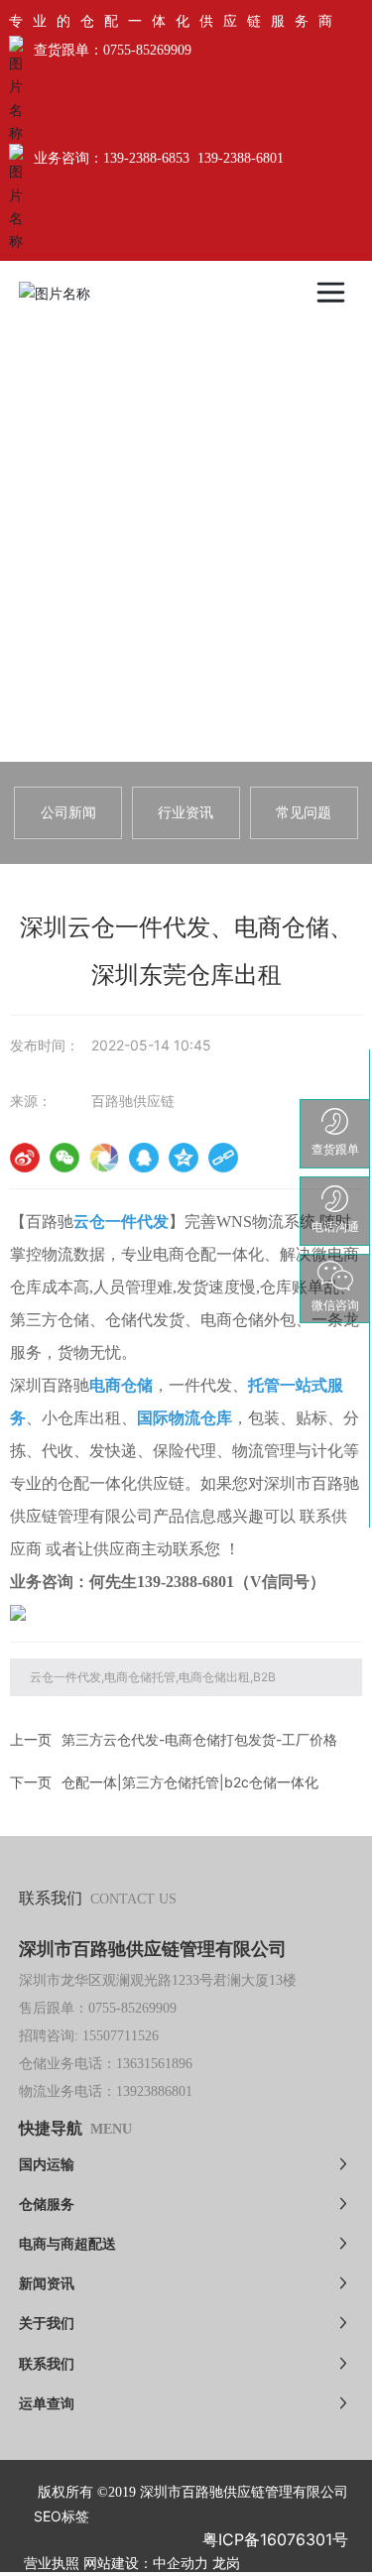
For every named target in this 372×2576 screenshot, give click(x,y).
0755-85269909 (147, 50)
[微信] (64, 1158)
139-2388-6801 (241, 158)
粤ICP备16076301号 (275, 2539)
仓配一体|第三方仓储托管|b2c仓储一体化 (190, 1782)
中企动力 (181, 2564)
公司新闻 (68, 812)
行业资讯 (186, 812)
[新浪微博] (25, 1158)
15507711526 (121, 2036)
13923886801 (154, 2091)
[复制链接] (223, 1158)
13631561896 (154, 2064)
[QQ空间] (184, 1158)
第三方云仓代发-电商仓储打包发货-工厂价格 (199, 1739)
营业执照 (52, 2564)
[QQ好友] (144, 1158)
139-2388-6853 (146, 158)
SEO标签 (62, 2516)
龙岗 (226, 2564)
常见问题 (304, 812)
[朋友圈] (104, 1158)
